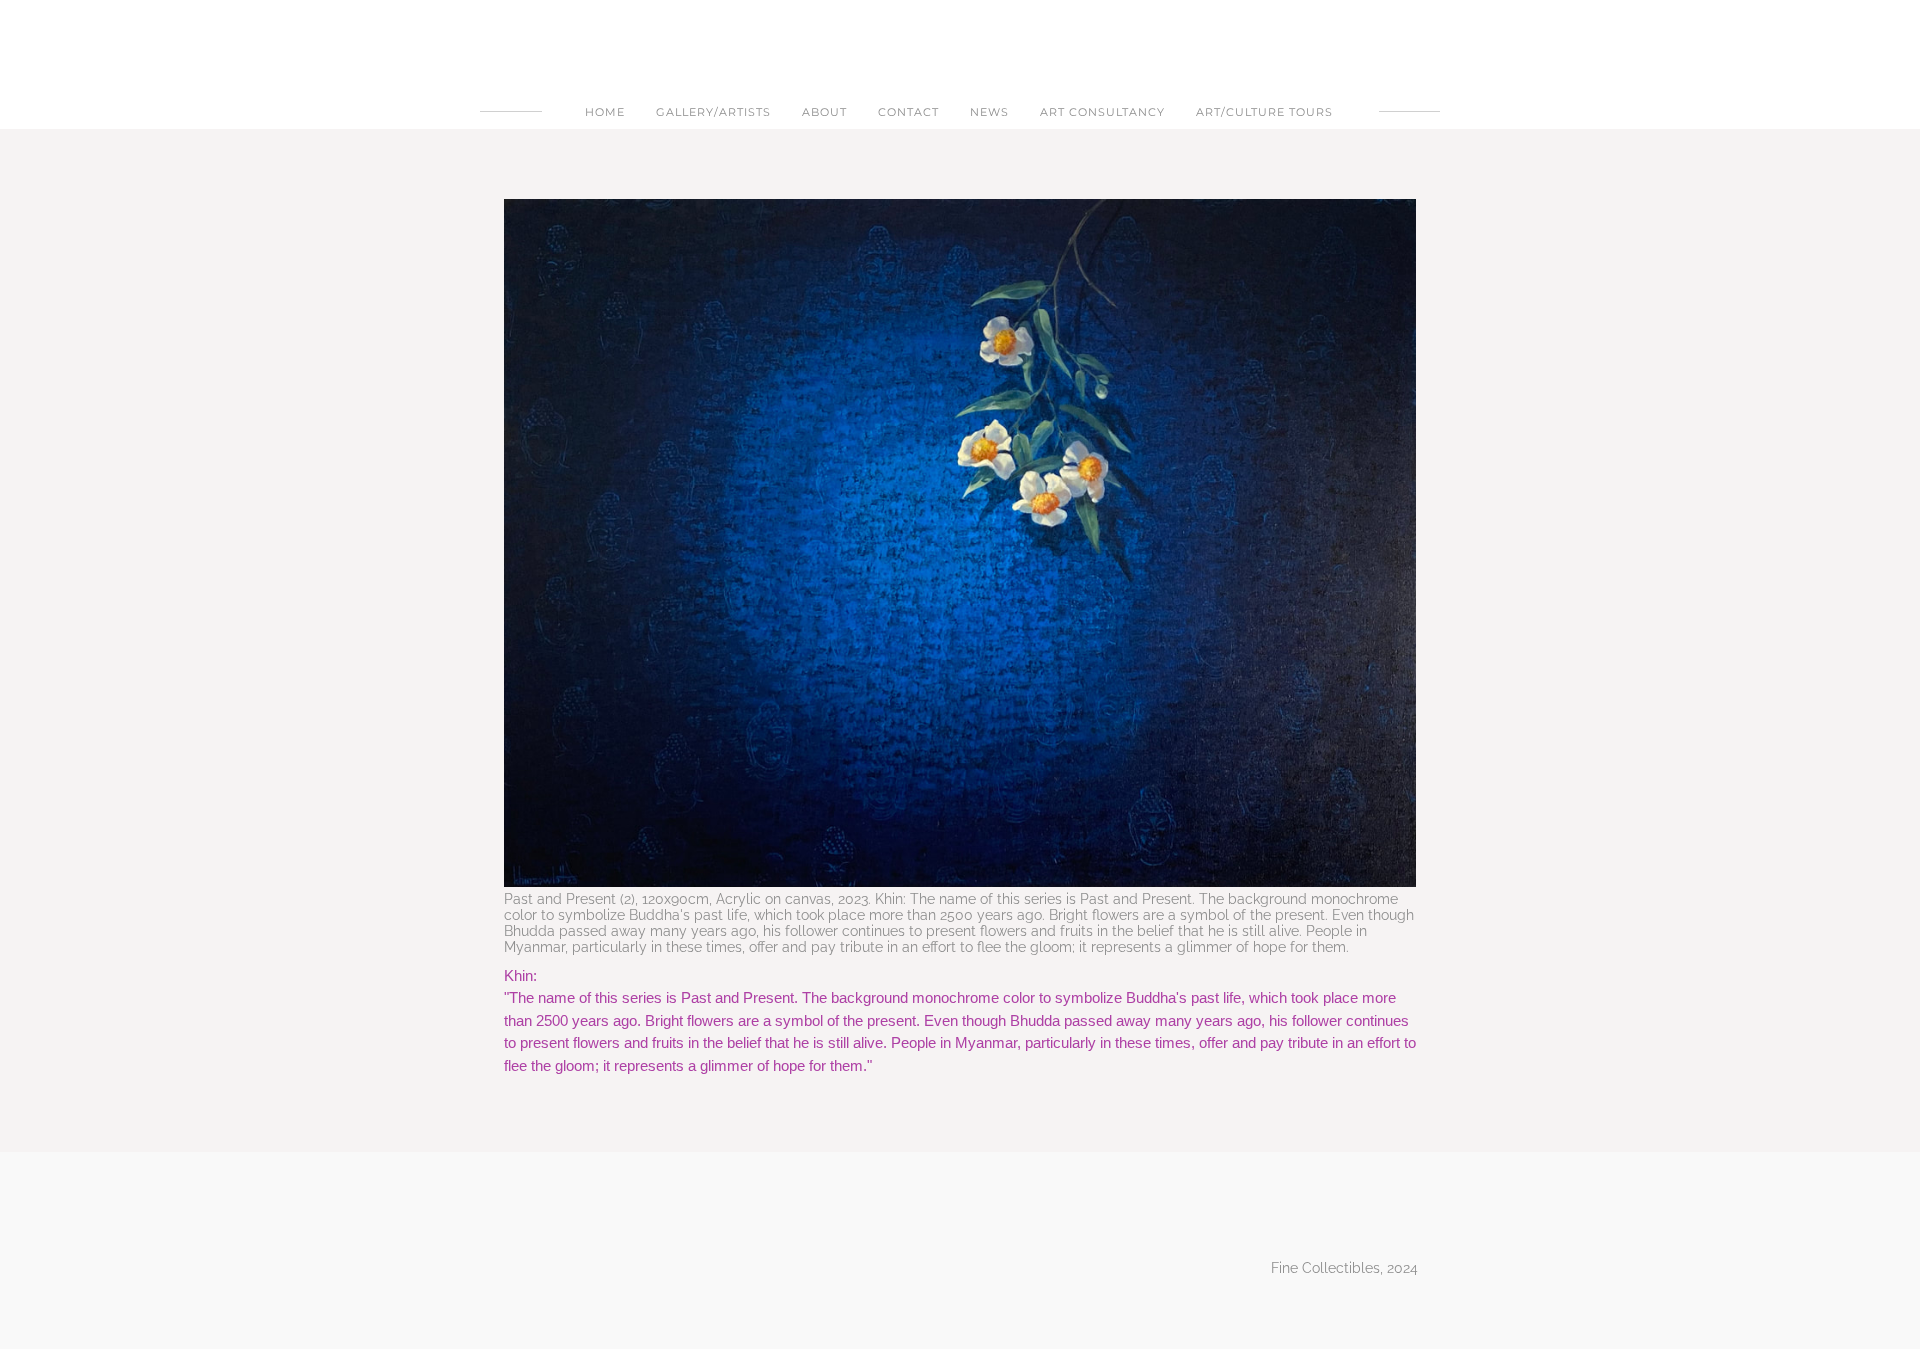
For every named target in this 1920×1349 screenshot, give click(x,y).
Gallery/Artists (713, 112)
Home (605, 112)
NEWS (989, 112)
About (824, 112)
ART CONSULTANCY (1102, 112)
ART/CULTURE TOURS (1264, 112)
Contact (908, 112)
